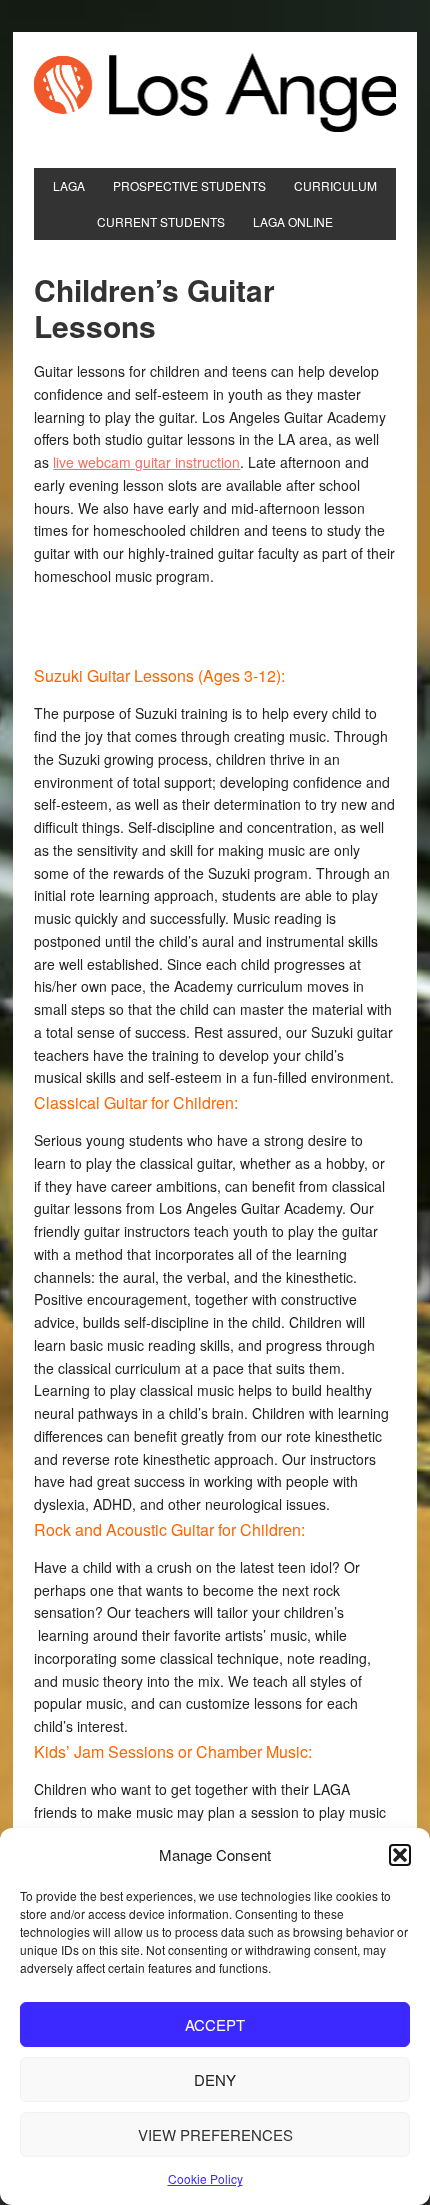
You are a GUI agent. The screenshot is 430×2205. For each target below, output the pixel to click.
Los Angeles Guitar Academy (214, 92)
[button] (400, 1855)
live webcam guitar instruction (146, 462)
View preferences (215, 2134)
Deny (215, 2079)
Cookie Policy (205, 2178)
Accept (215, 2024)
